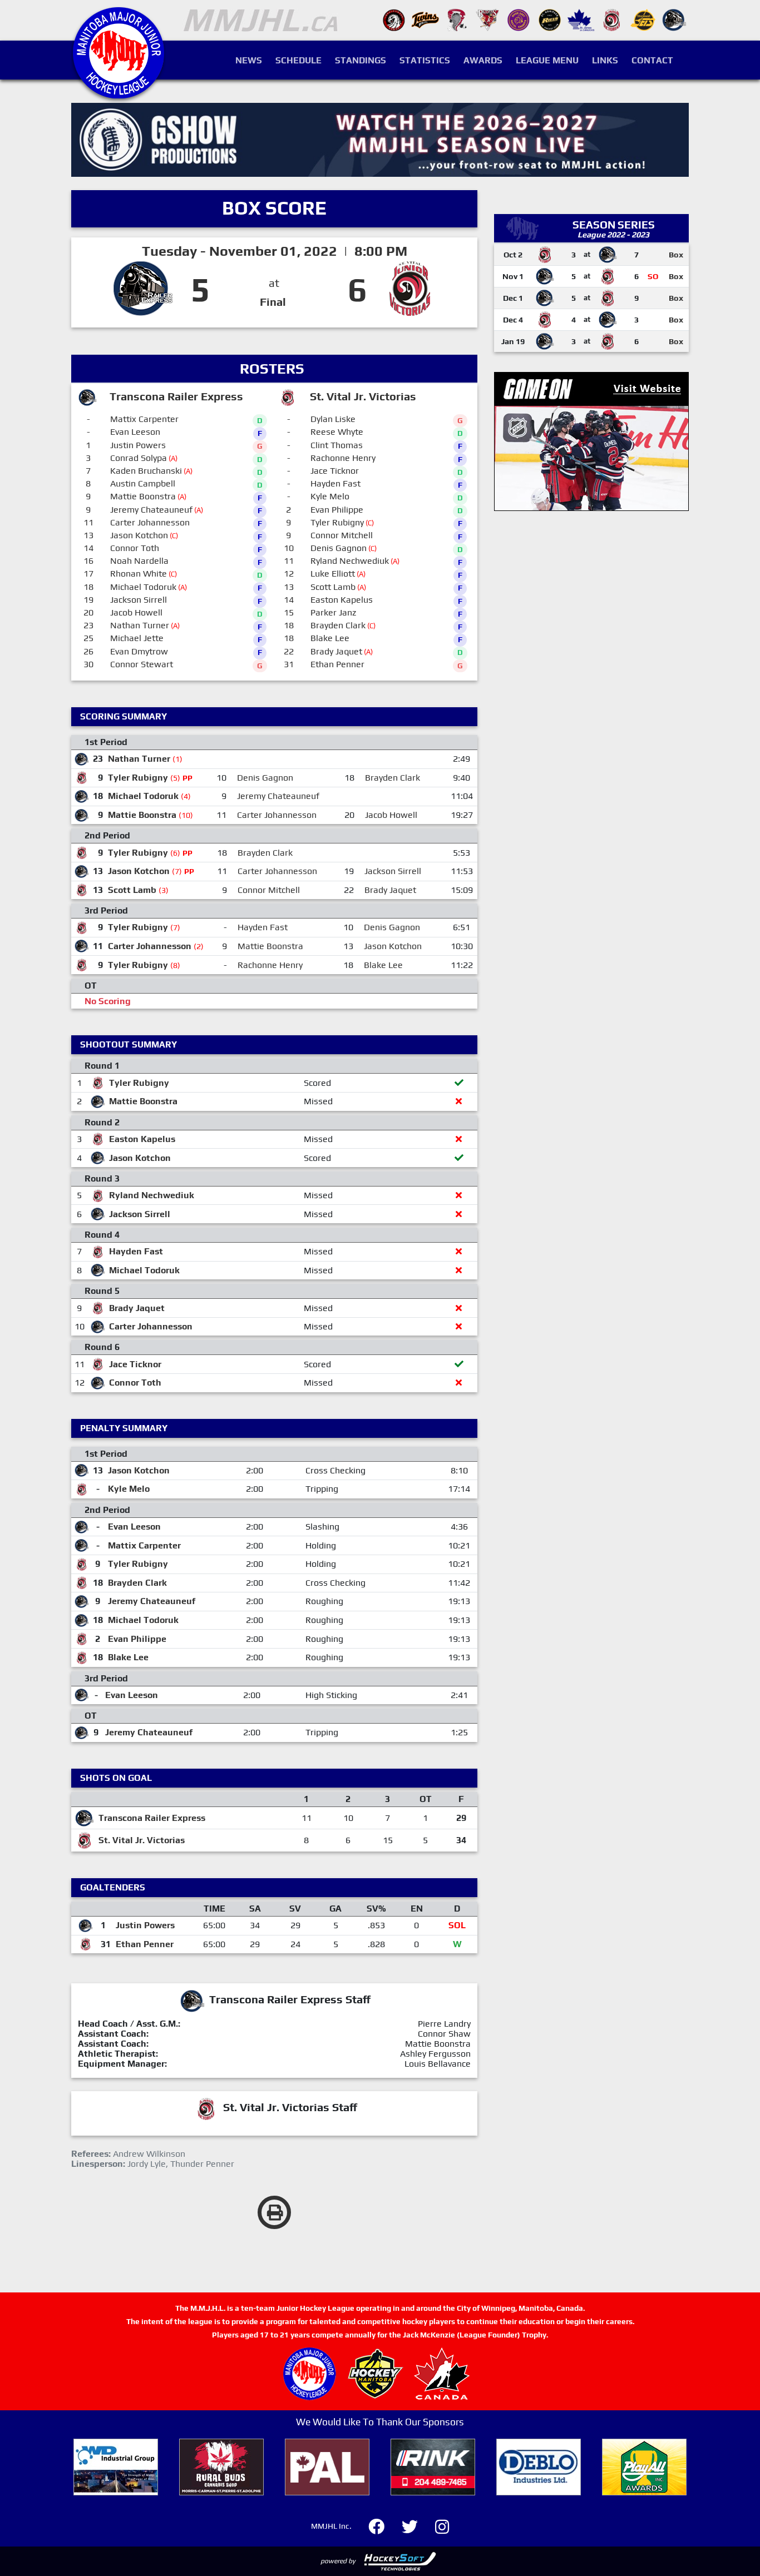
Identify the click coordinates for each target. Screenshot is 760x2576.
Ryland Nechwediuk (350, 561)
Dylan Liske (333, 419)
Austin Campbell (143, 483)
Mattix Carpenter (144, 419)
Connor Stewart (142, 664)
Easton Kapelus (342, 600)
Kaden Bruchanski (146, 471)
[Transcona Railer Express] (674, 19)
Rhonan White (139, 574)
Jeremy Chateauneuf (151, 510)
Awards (483, 60)
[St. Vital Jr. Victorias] (612, 19)
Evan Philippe (337, 510)
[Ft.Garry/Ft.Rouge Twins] (425, 19)
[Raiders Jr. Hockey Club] (487, 19)
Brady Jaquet (336, 651)
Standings (361, 60)
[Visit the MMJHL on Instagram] (442, 2525)
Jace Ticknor (335, 471)
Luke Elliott (333, 574)
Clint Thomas (337, 445)
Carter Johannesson (150, 522)
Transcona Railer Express (152, 1818)
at (274, 283)
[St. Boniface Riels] (550, 19)
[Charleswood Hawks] (394, 19)
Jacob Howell (136, 612)
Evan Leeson (135, 432)
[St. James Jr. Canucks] (581, 19)
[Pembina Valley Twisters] (456, 19)
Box (676, 255)
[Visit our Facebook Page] (383, 2525)
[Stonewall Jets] (643, 19)
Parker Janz (333, 612)
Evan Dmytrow (139, 651)
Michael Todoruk (143, 587)
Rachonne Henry (343, 458)
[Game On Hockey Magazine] (591, 441)
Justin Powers (138, 445)
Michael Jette (137, 638)
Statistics (425, 60)
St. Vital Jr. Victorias (142, 1840)
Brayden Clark (338, 625)
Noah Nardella (139, 561)
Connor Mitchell (342, 535)
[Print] (274, 2212)
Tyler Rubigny (337, 522)
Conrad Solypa (139, 458)
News (249, 60)
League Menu (547, 60)
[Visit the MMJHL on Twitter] (416, 2525)
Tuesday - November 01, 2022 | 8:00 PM (275, 251)
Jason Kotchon (139, 535)
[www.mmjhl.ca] (119, 93)
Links (605, 60)
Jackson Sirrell (139, 600)
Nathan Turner (140, 625)
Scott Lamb (333, 587)
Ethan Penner (337, 664)
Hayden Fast (335, 483)
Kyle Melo (330, 496)
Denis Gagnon (339, 548)
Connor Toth (135, 548)
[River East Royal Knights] (519, 19)
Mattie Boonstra (143, 496)
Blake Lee (330, 638)
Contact (652, 60)
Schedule (298, 60)
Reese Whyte (337, 432)
